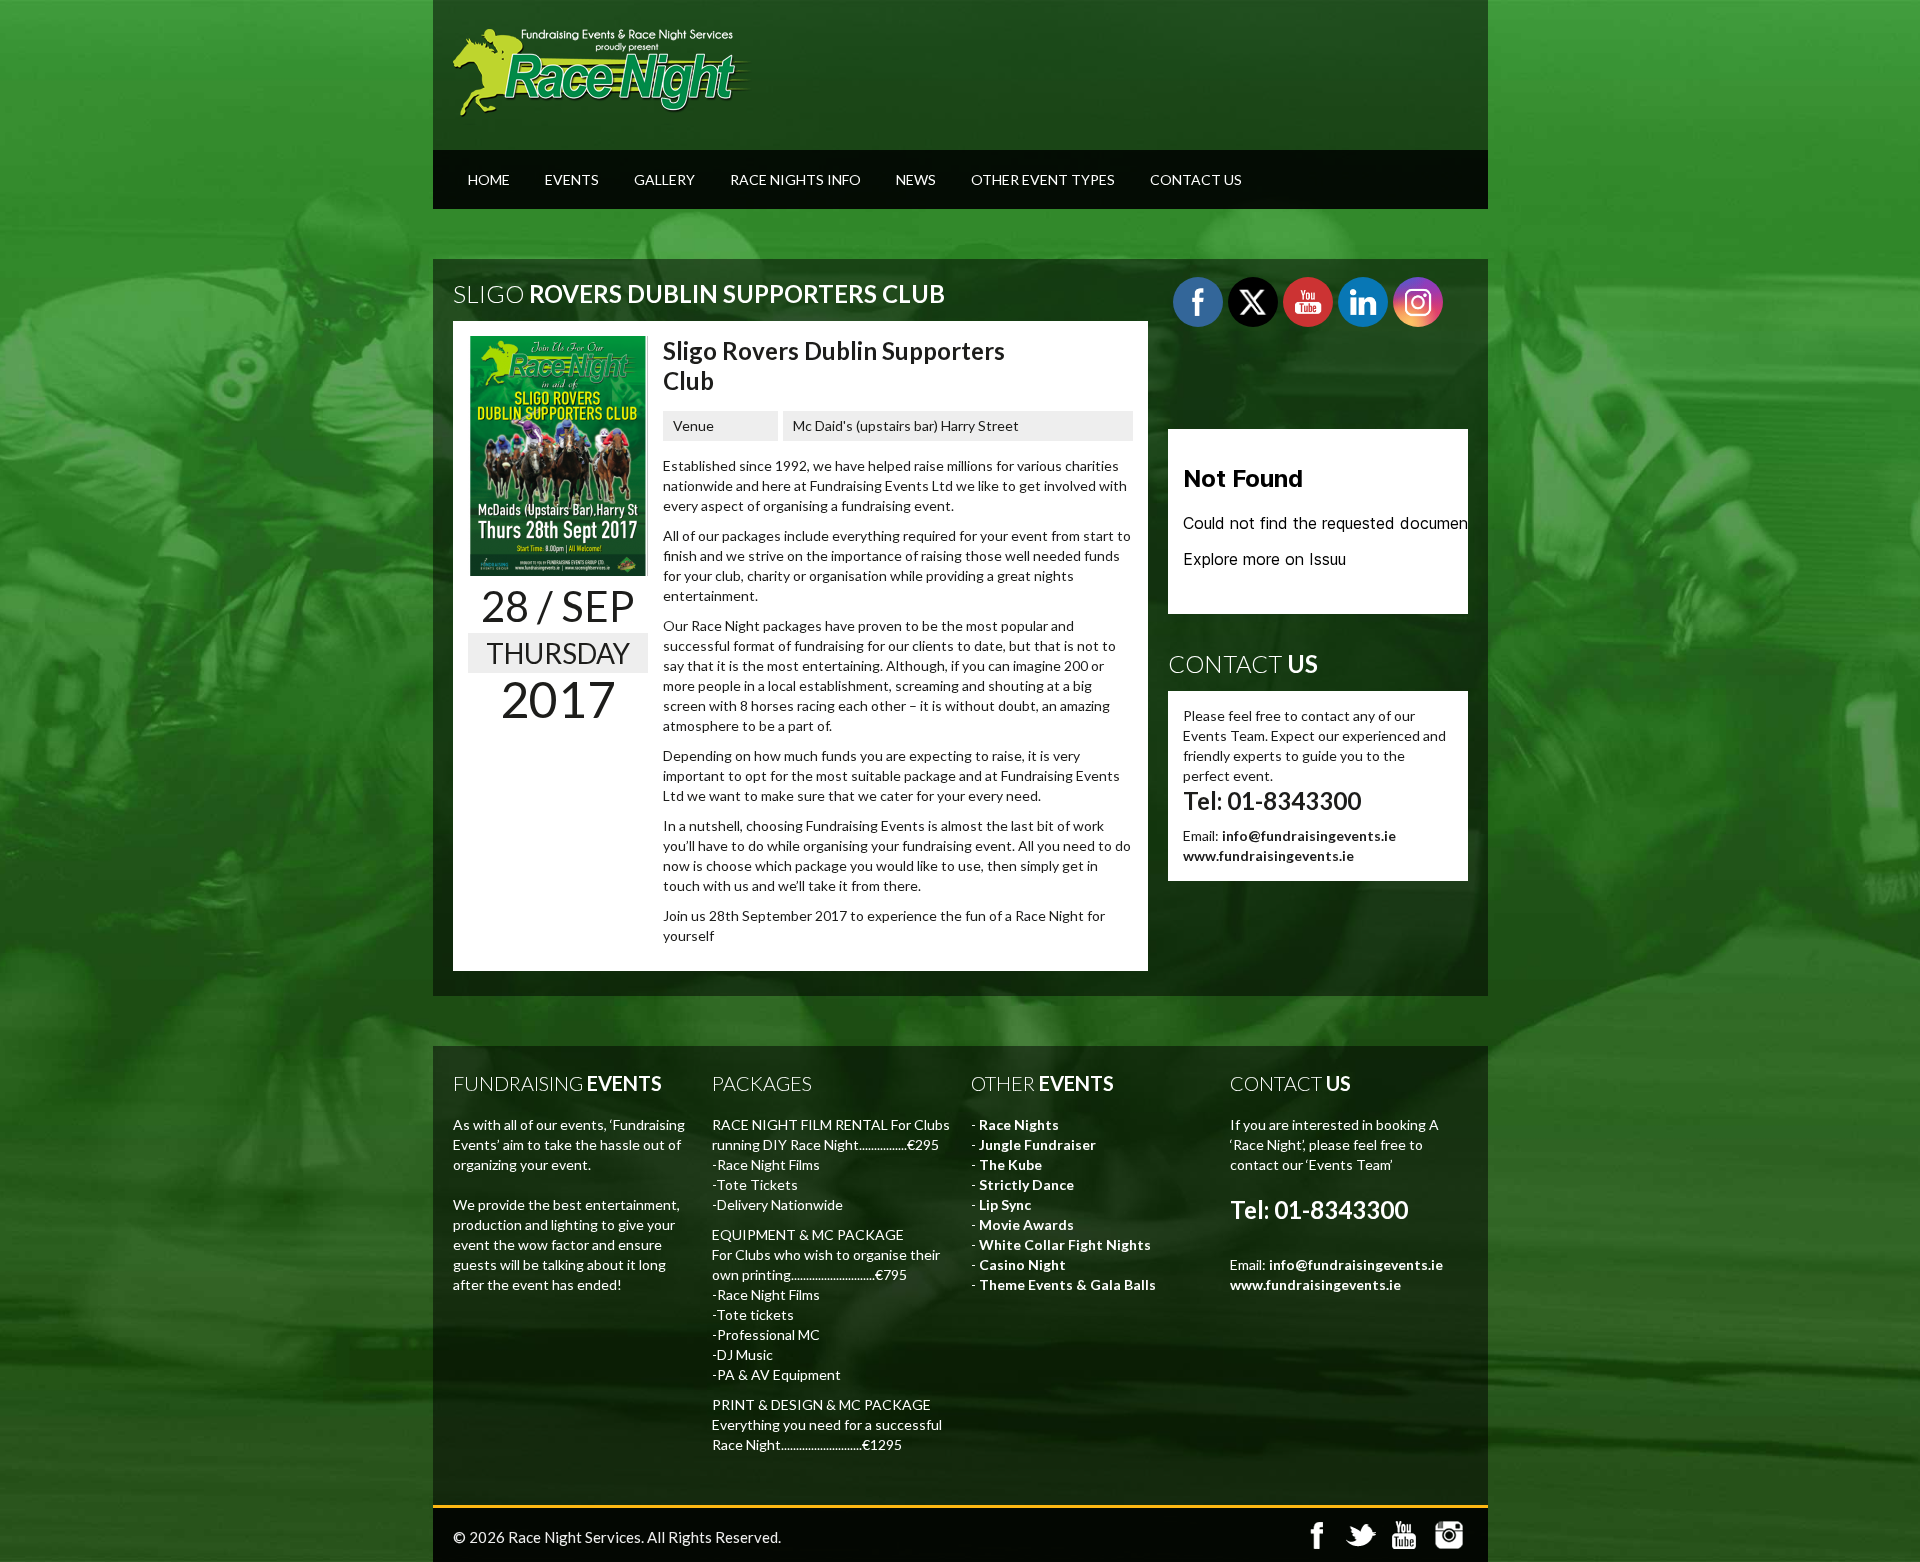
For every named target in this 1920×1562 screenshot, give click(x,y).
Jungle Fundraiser (1037, 1144)
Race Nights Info (795, 179)
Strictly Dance (1026, 1184)
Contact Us (1196, 179)
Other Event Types (1043, 179)
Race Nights (1019, 1124)
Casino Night (1022, 1264)
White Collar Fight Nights (1065, 1244)
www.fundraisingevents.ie (1268, 855)
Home (489, 179)
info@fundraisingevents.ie (1309, 835)
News (916, 179)
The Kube (1010, 1164)
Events (572, 179)
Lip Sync (1005, 1204)
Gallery (664, 179)
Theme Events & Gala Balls (1067, 1284)
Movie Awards (1026, 1224)
